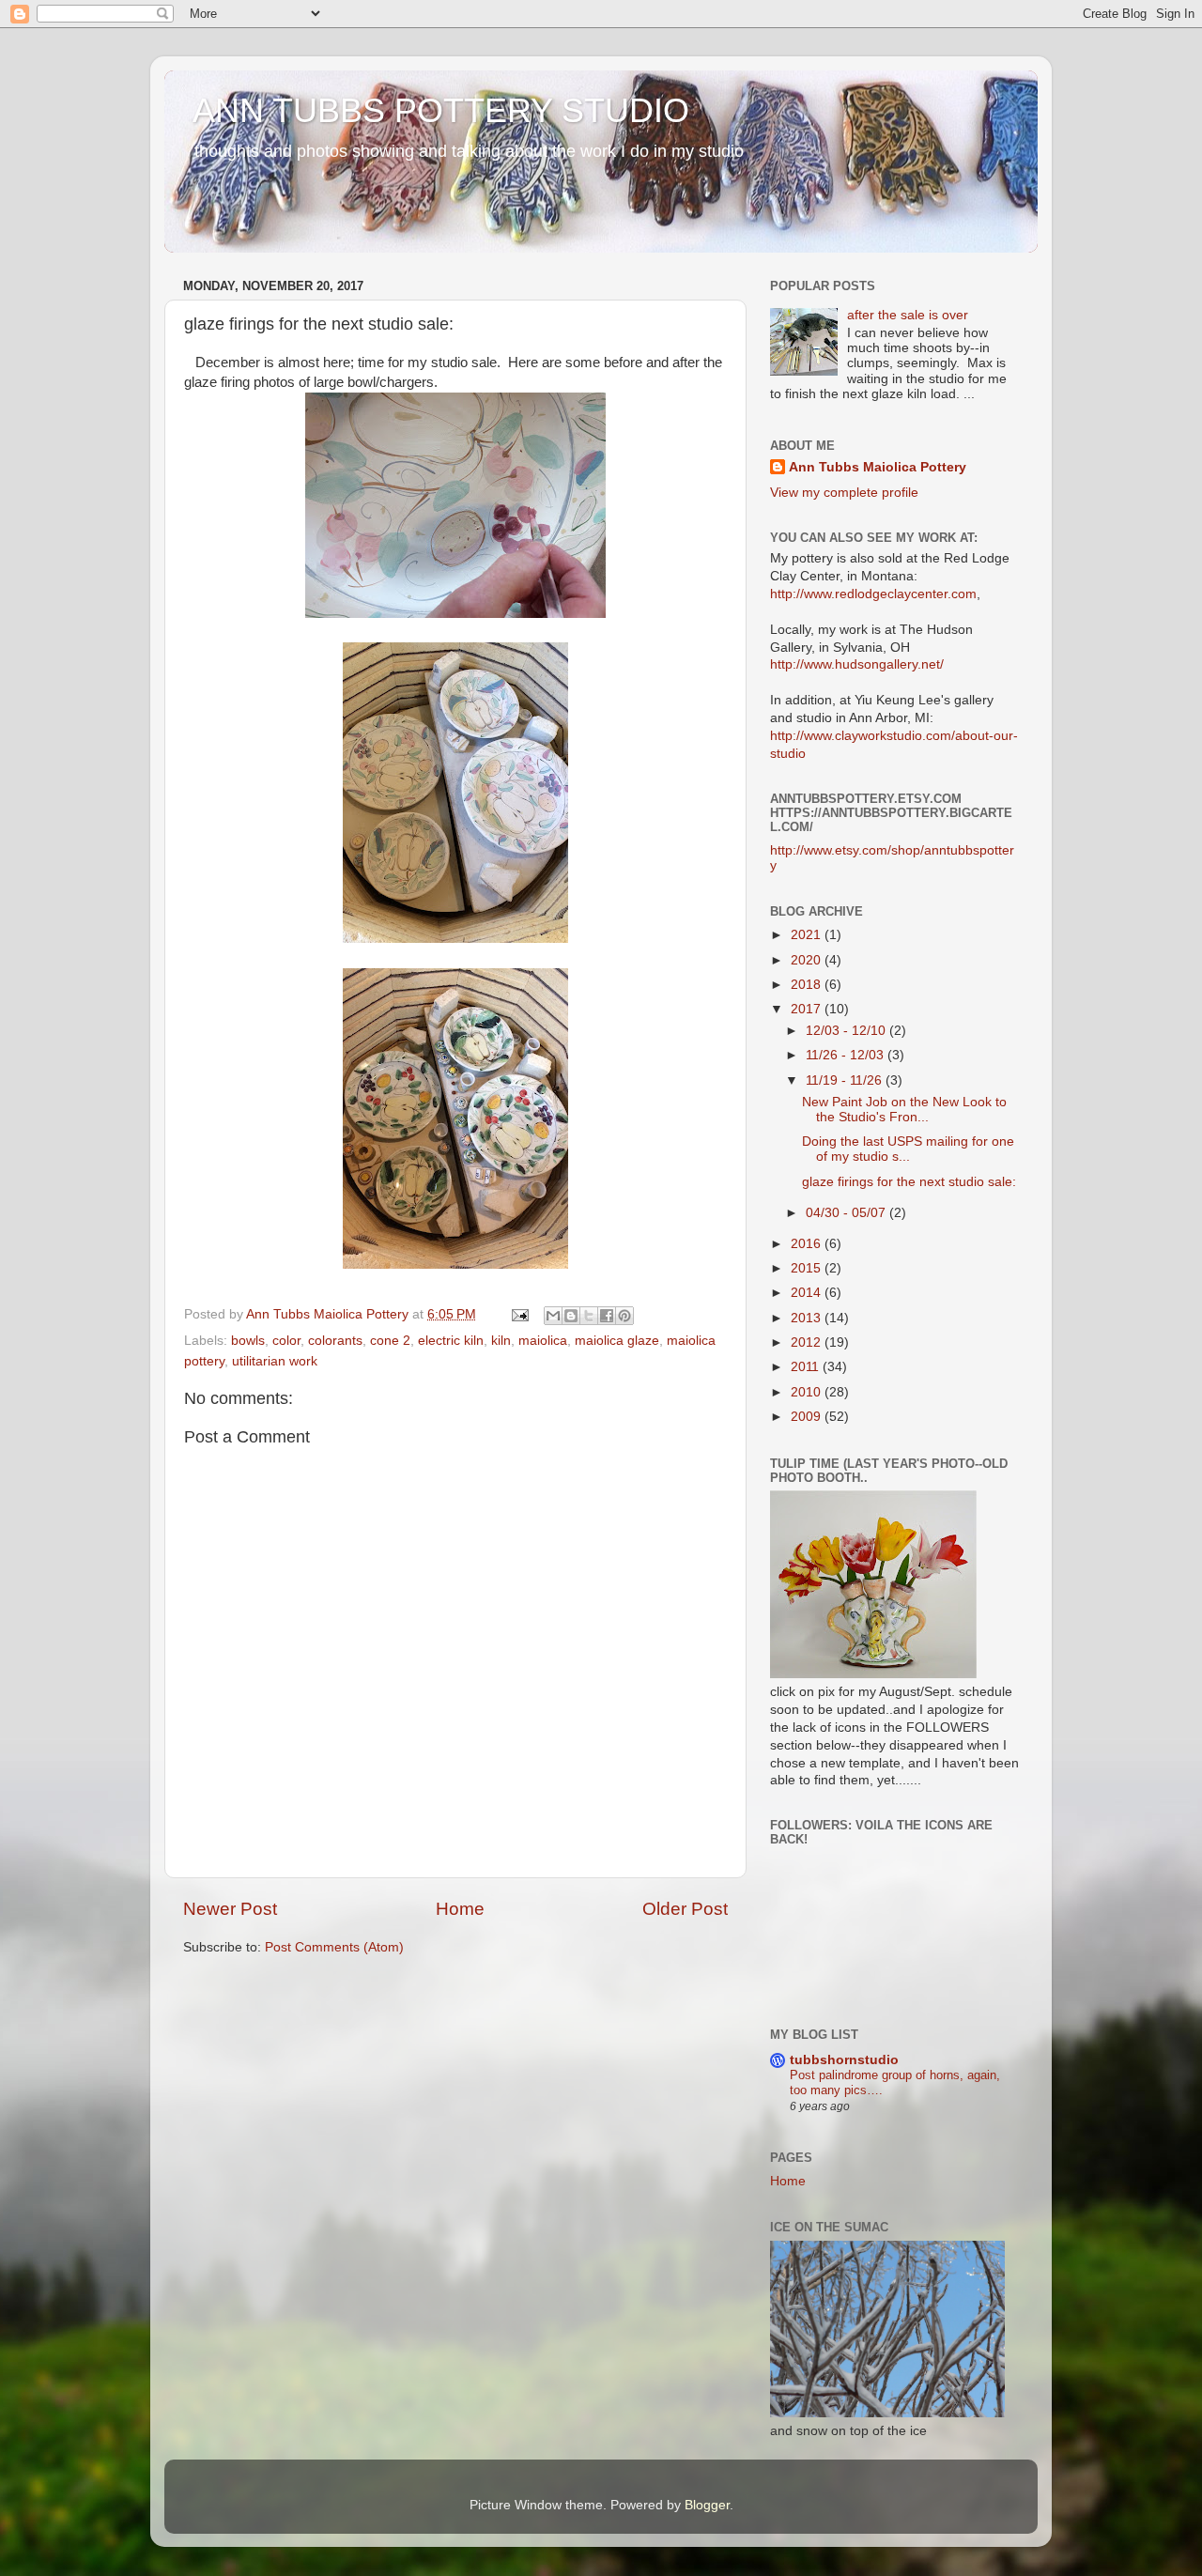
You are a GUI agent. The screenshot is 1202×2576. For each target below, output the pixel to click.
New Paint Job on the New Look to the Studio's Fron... (904, 1110)
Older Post (685, 1909)
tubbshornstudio (844, 2060)
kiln (501, 1341)
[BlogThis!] (571, 1316)
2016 (808, 1244)
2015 (808, 1268)
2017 (808, 1009)
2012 (808, 1342)
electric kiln (451, 1341)
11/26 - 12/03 (847, 1055)
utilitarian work (275, 1361)
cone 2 (390, 1341)
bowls (248, 1341)
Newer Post (230, 1909)
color (286, 1341)
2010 (808, 1392)
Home (460, 1909)
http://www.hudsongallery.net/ (857, 664)
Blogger (707, 2505)
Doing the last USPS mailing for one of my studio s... (908, 1149)
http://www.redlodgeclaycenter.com (873, 594)
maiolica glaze (617, 1341)
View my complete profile (844, 493)
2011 (807, 1367)
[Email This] (553, 1316)
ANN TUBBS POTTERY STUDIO (441, 110)
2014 (808, 1293)
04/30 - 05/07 (848, 1213)
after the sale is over (908, 315)
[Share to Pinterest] (624, 1316)
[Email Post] (519, 1314)
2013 (808, 1318)
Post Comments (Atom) (334, 1947)
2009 (808, 1417)
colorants (335, 1341)
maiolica (543, 1341)
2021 (808, 935)
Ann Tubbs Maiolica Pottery (878, 467)
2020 (808, 960)
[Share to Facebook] (607, 1316)
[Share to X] (589, 1316)
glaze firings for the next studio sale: (909, 1182)
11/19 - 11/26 (846, 1080)
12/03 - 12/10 (848, 1031)
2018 (808, 985)
